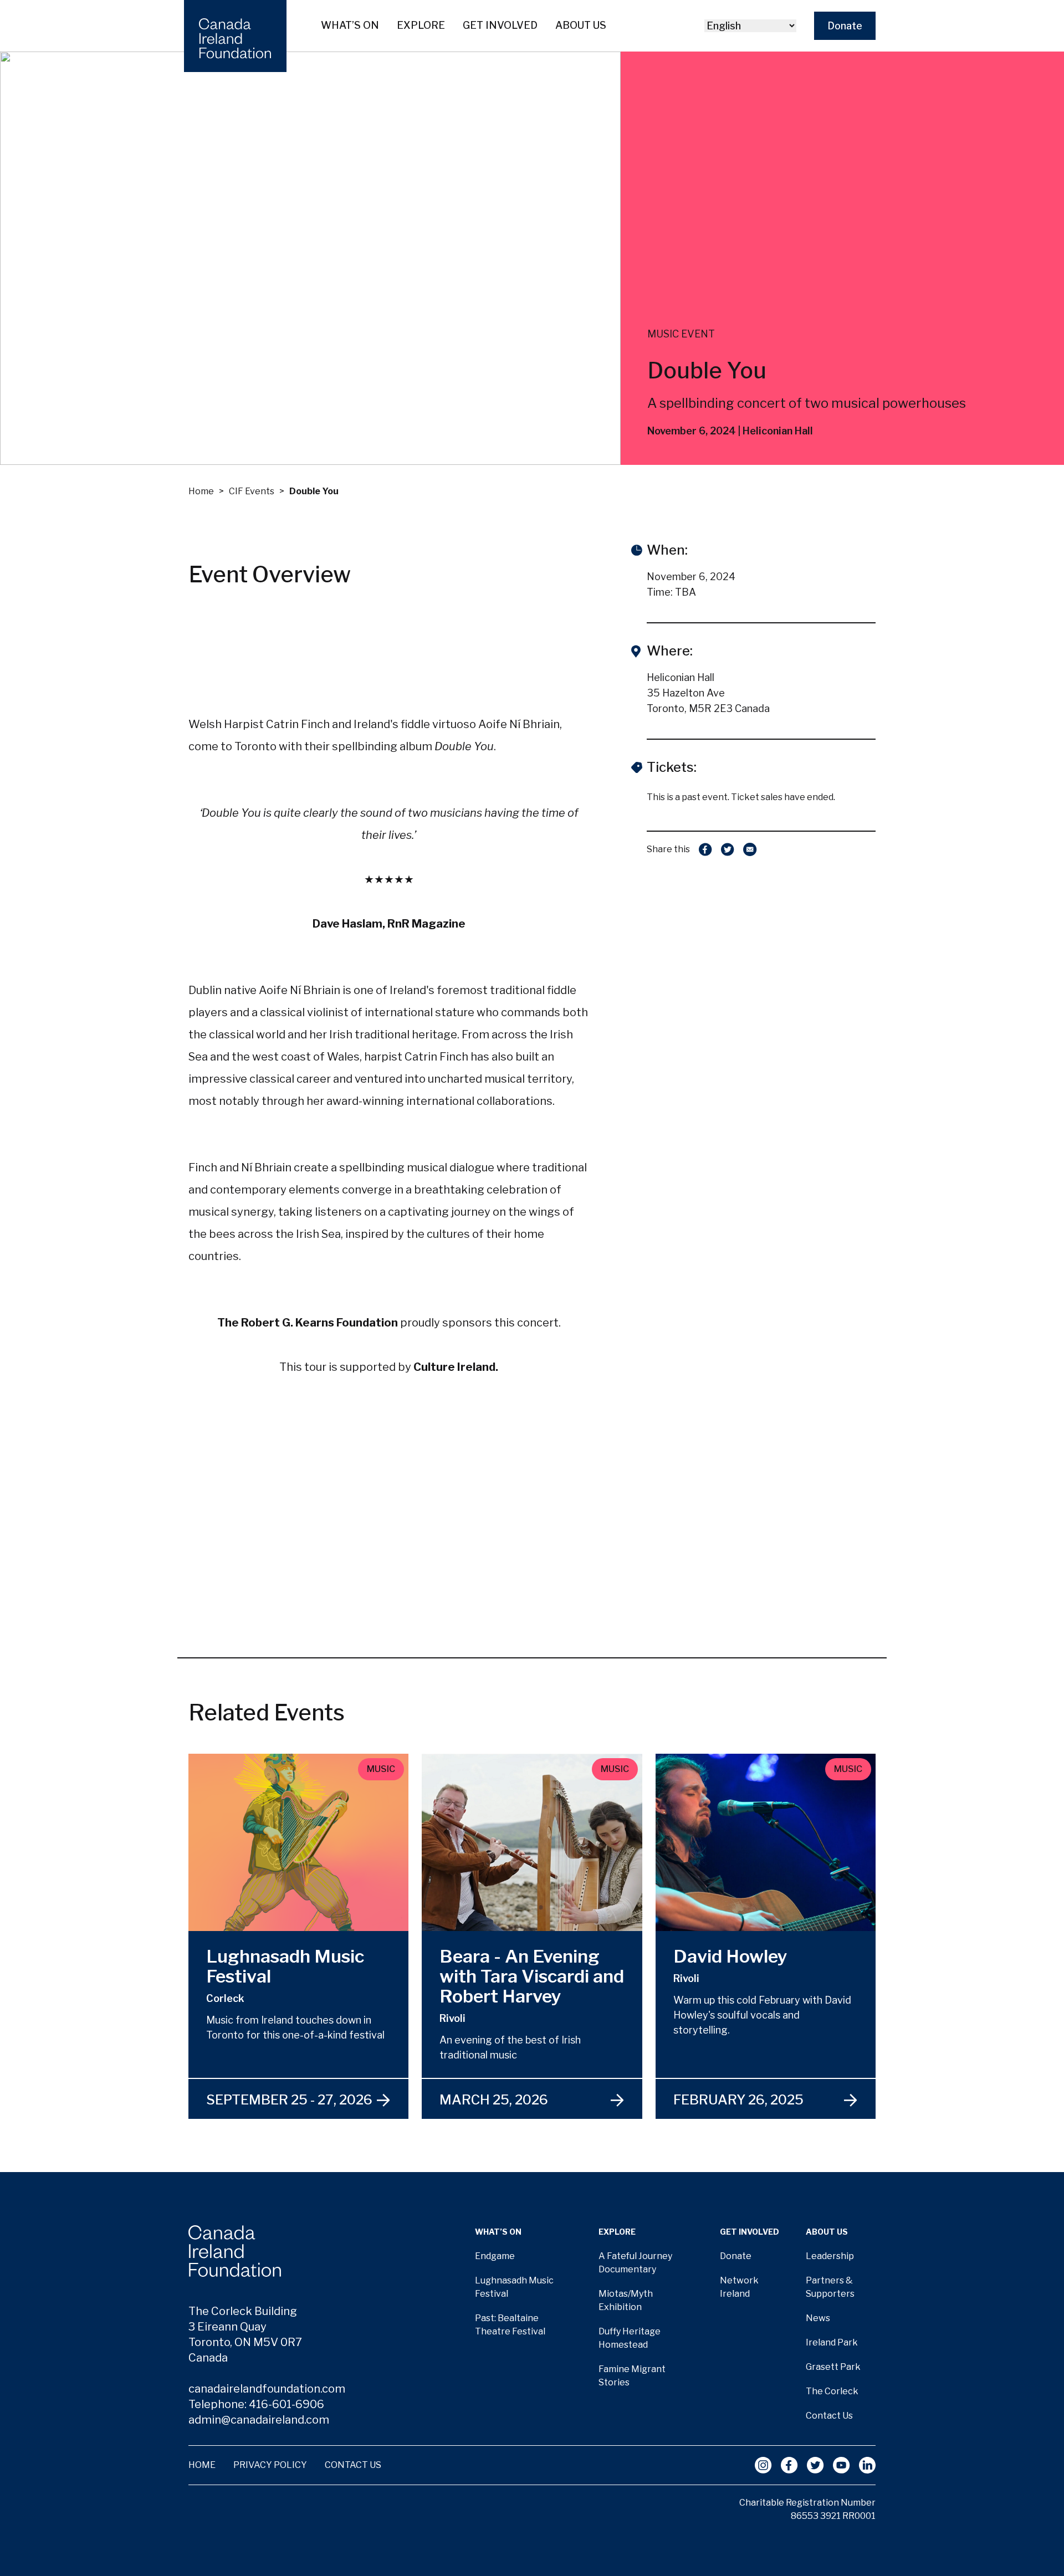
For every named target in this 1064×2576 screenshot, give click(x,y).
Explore (421, 25)
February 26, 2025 (738, 2100)
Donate (845, 26)
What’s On (350, 25)
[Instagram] (763, 2465)
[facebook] (705, 849)
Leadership (830, 2256)
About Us (581, 25)
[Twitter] (815, 2465)
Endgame (495, 2256)
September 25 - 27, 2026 (289, 2100)
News (818, 2318)
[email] (750, 849)
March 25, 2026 (494, 2100)
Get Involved (500, 25)
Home (201, 491)
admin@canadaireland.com (259, 2420)
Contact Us (829, 2416)
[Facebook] (789, 2465)
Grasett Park (833, 2367)
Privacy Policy (270, 2465)
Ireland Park (832, 2342)
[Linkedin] (867, 2465)
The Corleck (832, 2391)
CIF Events (252, 491)
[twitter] (728, 849)
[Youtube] (842, 2465)
